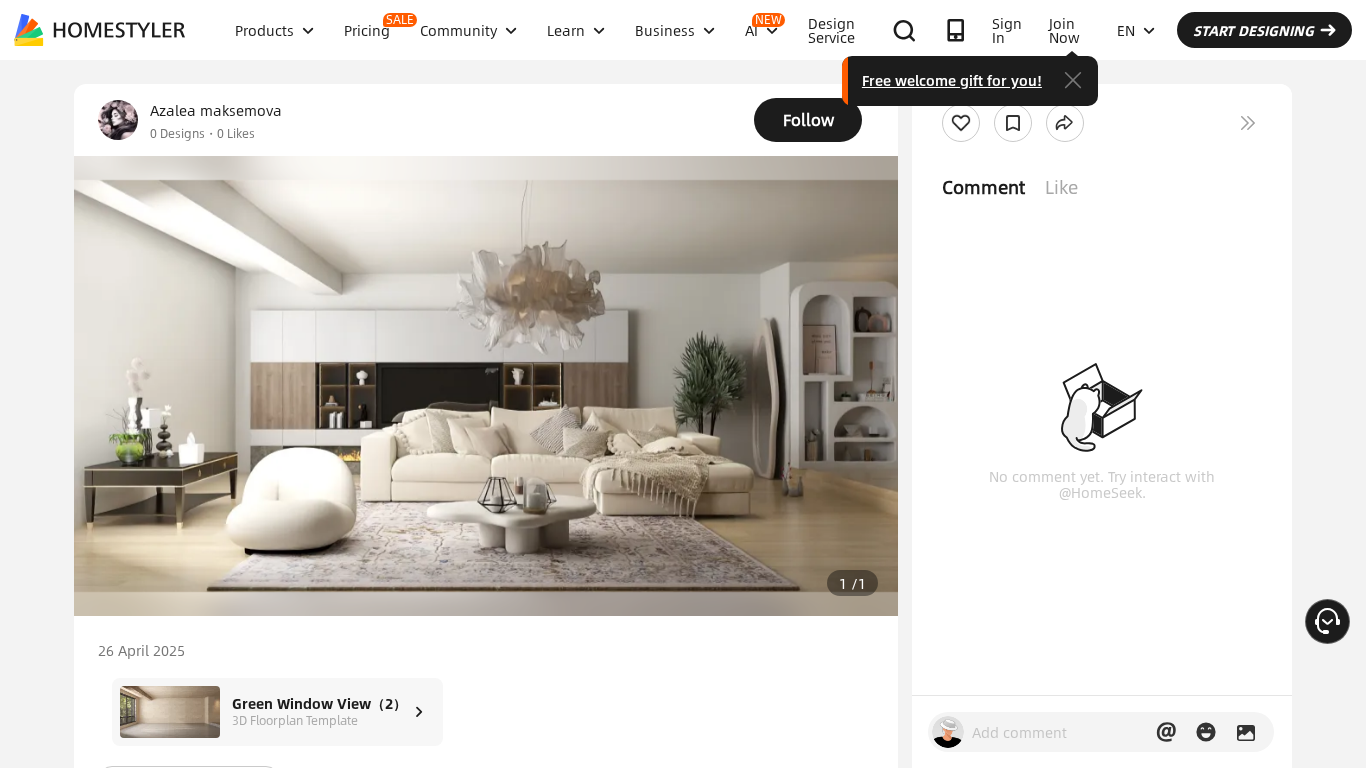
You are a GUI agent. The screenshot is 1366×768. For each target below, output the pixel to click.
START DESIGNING (1253, 30)
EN (1126, 30)
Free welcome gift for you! (952, 80)
